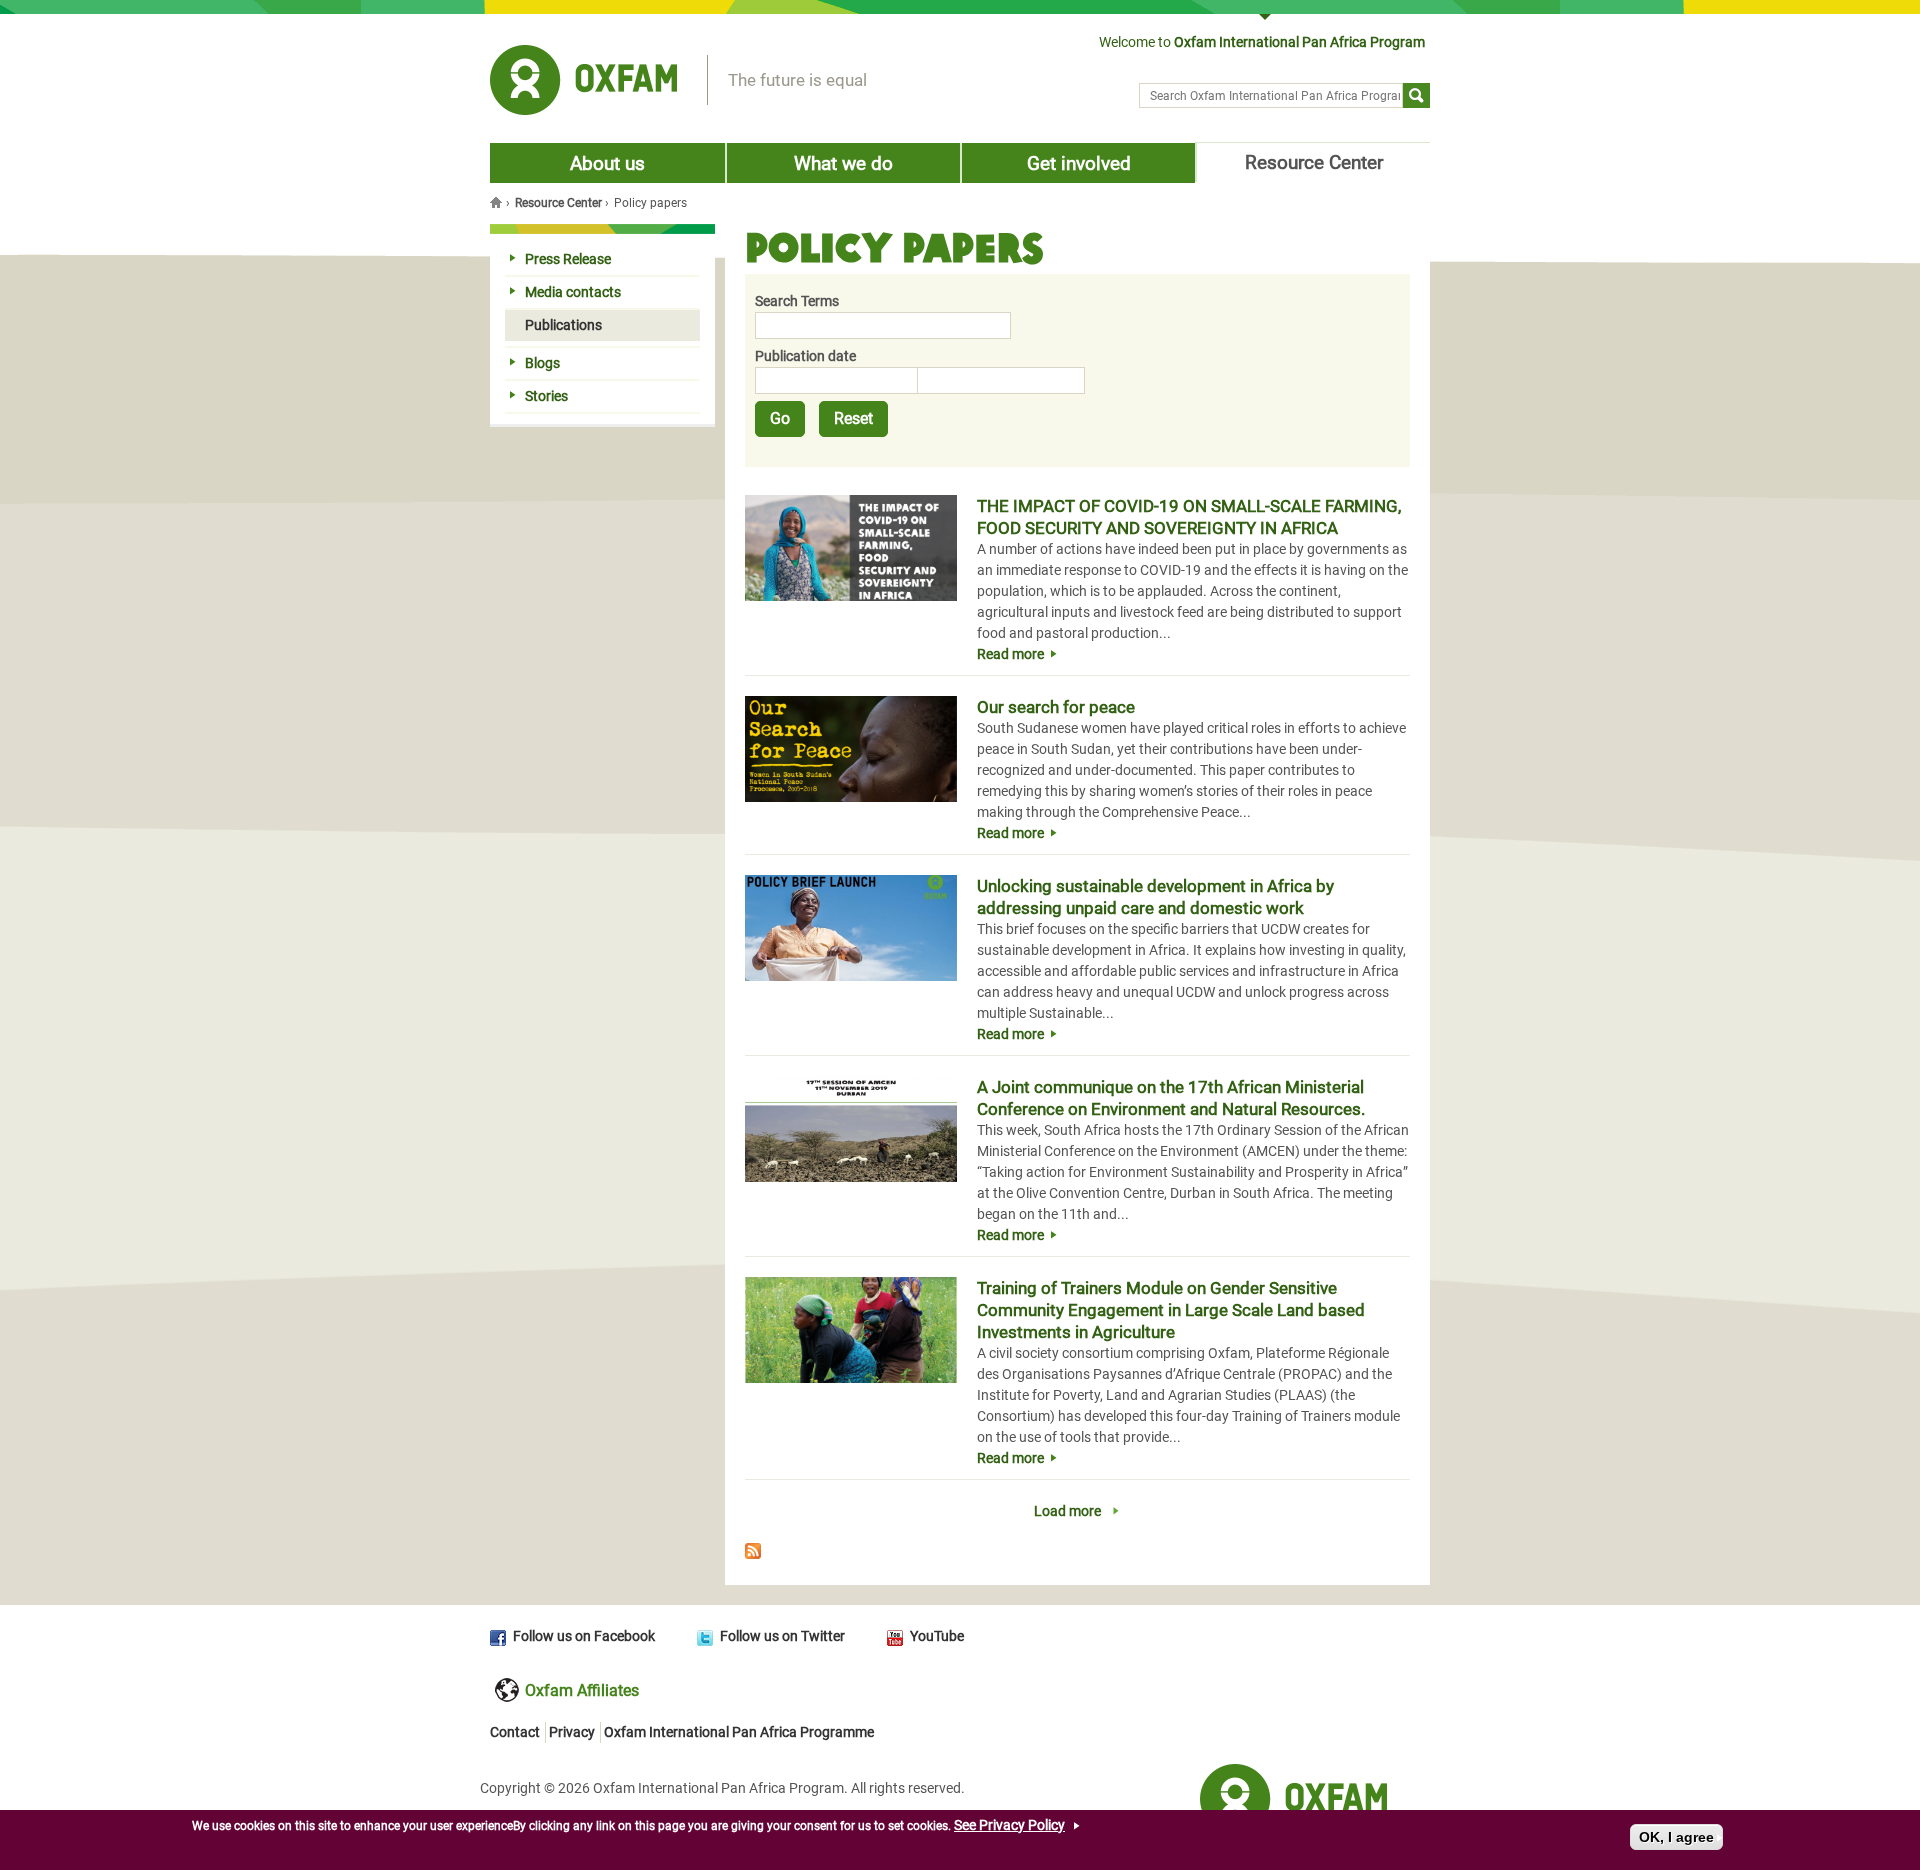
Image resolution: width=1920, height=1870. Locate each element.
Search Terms (797, 301)
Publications (563, 325)
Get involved (1079, 163)
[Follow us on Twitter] (708, 1636)
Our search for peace (1056, 707)
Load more (1067, 1511)
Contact (515, 1732)
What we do (843, 163)
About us (607, 163)
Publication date (805, 356)
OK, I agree (1676, 1837)
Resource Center (1314, 162)
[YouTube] (898, 1636)
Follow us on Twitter (782, 1636)
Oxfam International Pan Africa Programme (739, 1732)
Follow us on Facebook (584, 1636)
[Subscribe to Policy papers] (1077, 1554)
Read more (1010, 654)
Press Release (568, 259)
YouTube (937, 1636)
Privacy (572, 1732)
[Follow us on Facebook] (501, 1636)
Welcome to (1262, 42)
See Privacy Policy (1009, 1825)
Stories (546, 396)
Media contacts (573, 292)
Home (498, 202)
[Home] (583, 83)
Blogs (542, 363)
